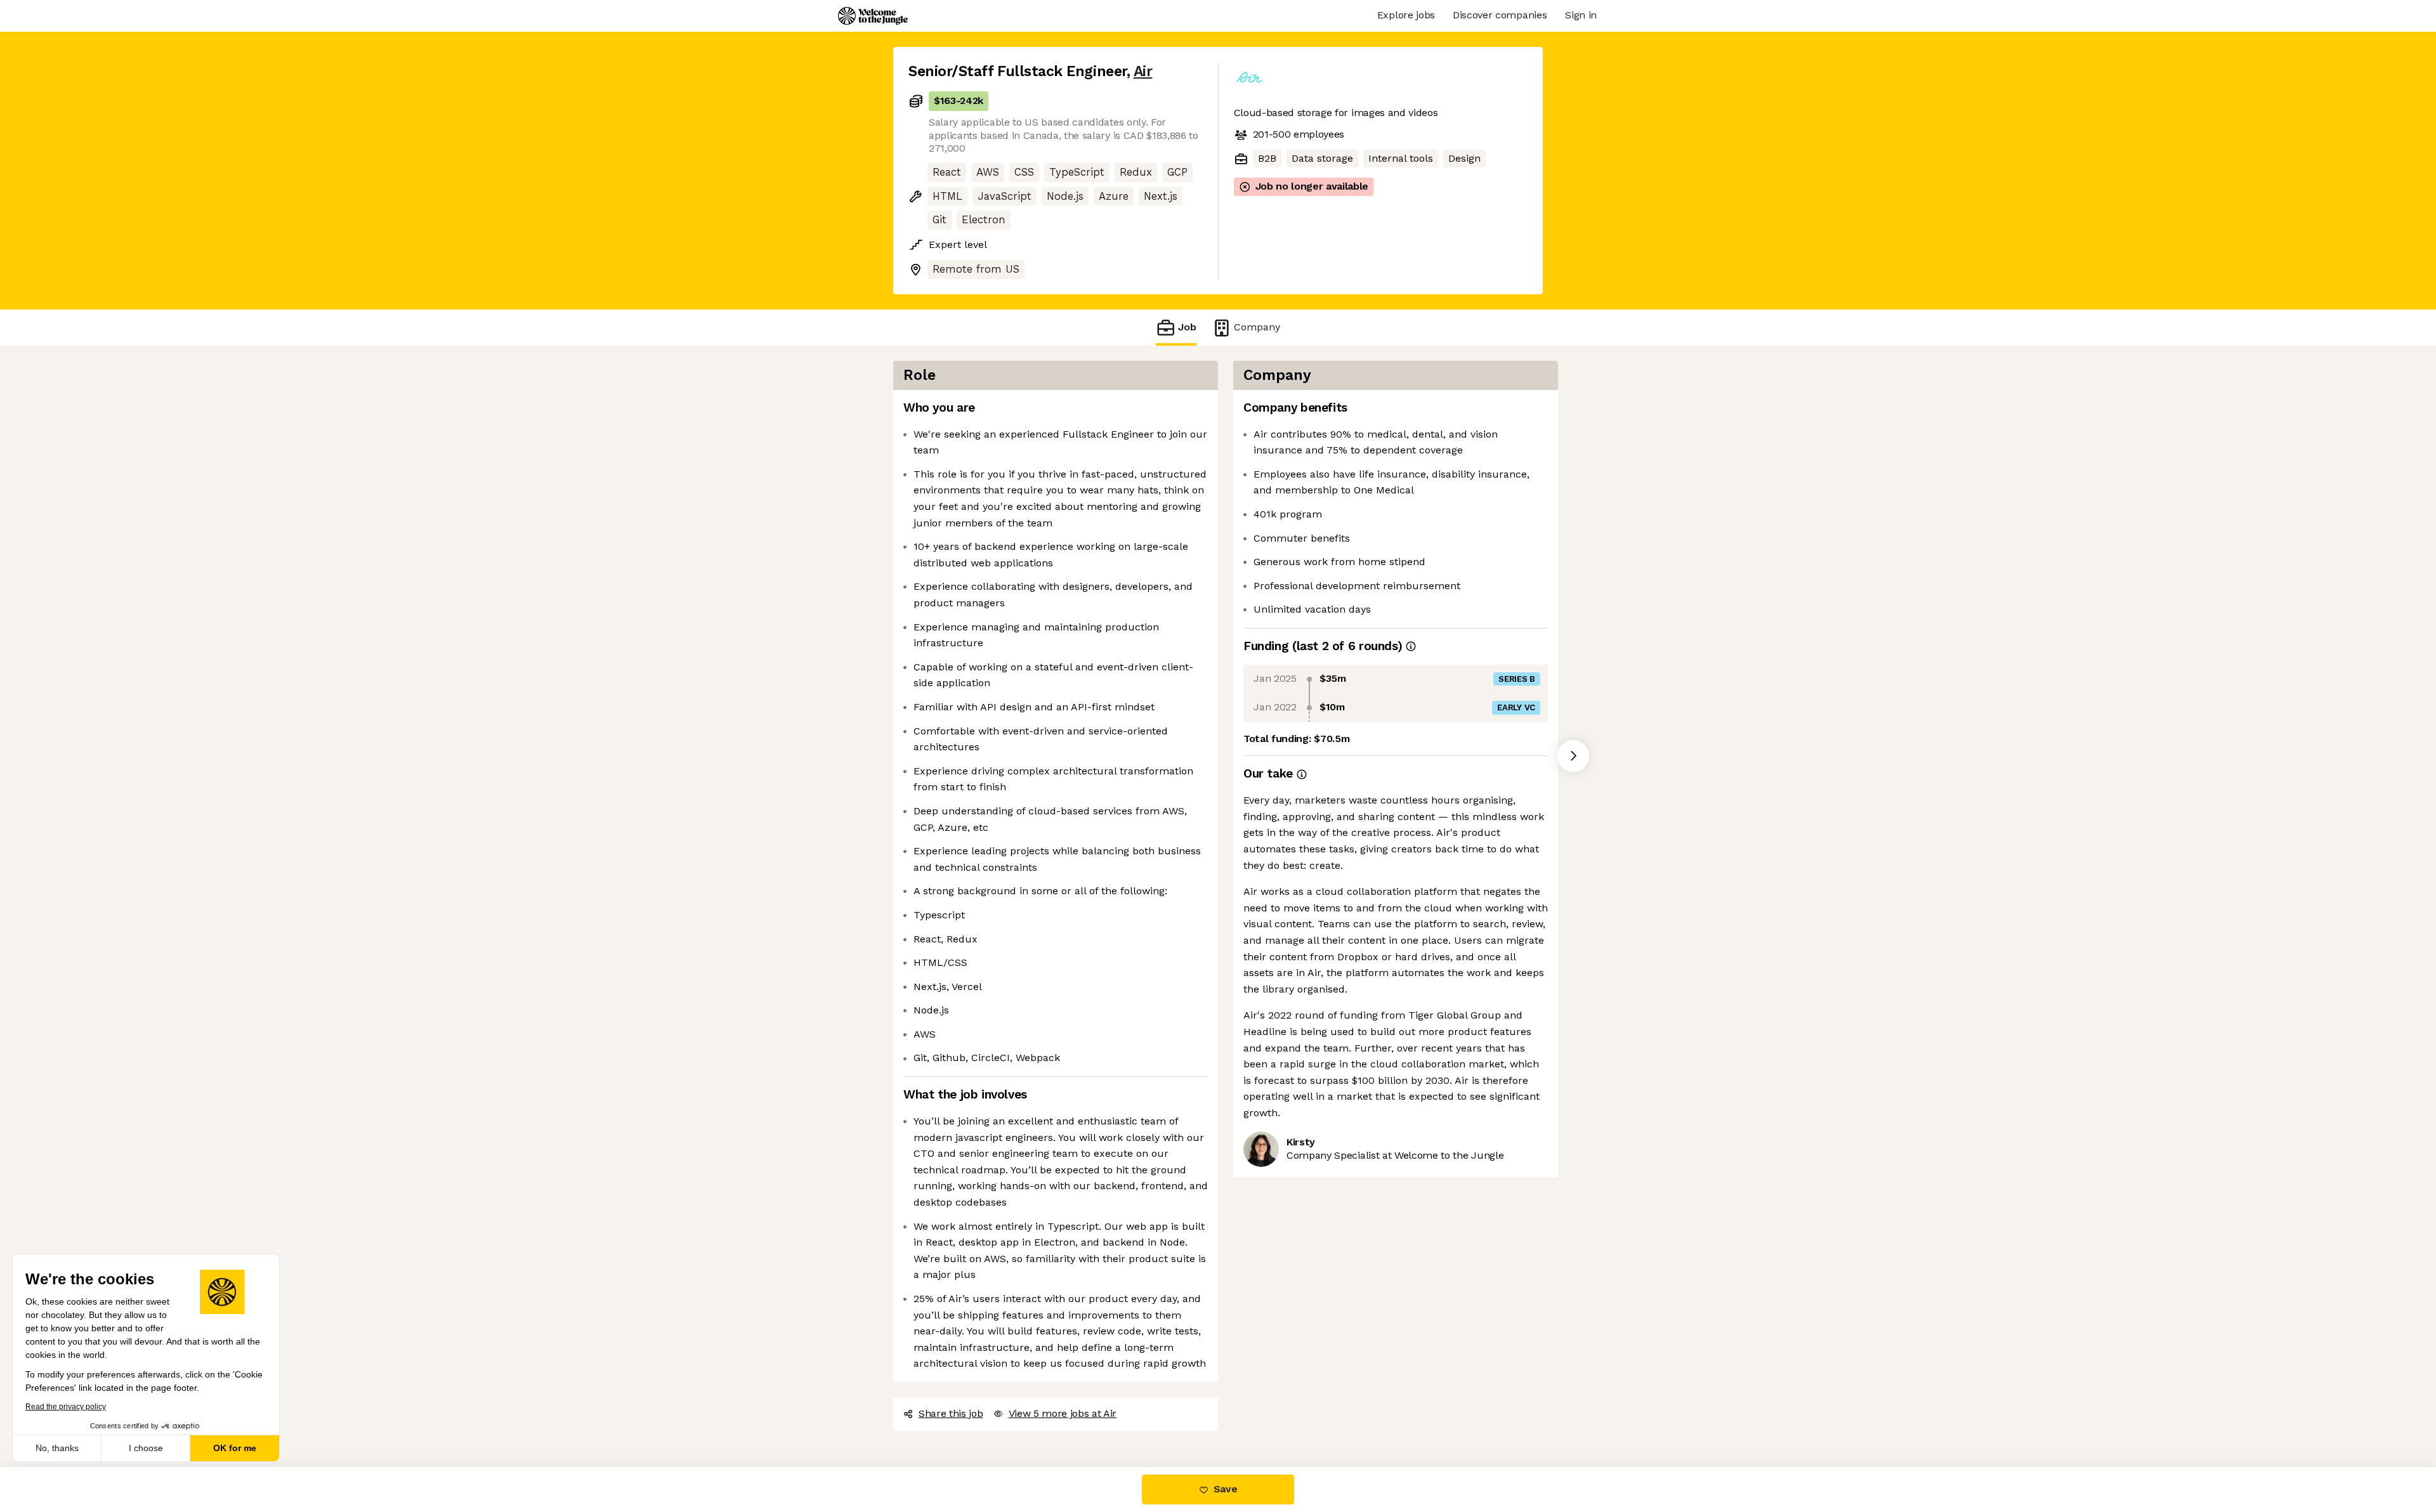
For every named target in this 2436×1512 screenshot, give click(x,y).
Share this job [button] (951, 1413)
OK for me (235, 1448)
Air (1143, 71)
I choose (146, 1448)
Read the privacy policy (66, 1407)
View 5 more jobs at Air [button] (1063, 1413)
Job (1187, 327)
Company (1257, 327)
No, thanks (57, 1448)
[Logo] (873, 16)
